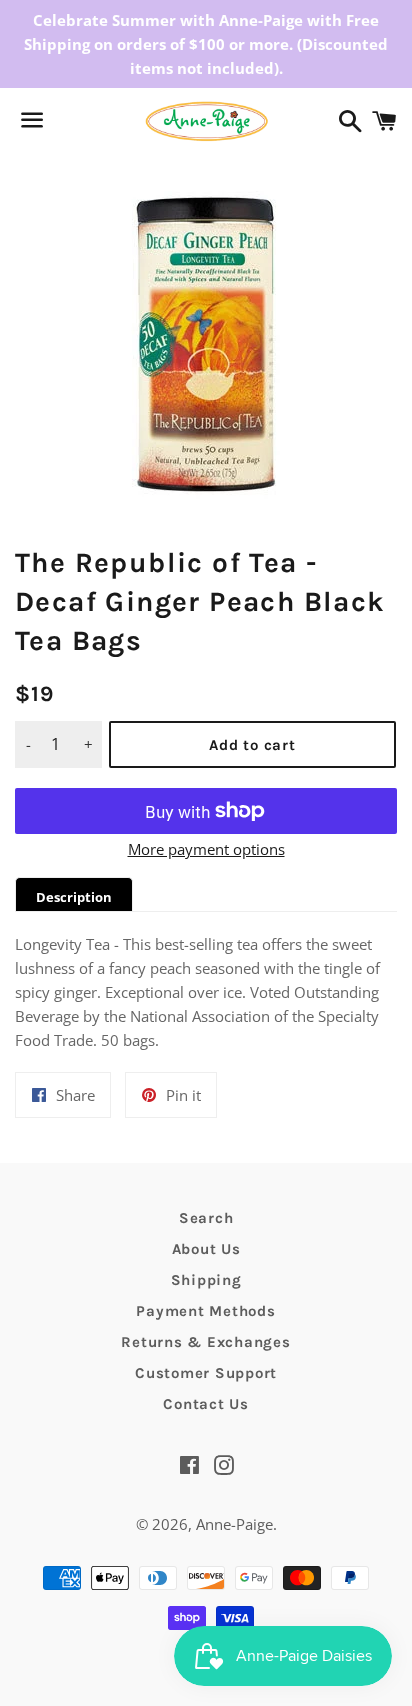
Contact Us (206, 1404)
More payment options (206, 849)
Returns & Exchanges (205, 1342)
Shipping (206, 1280)
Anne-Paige (234, 1524)
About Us (206, 1249)
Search (206, 1218)
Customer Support (206, 1373)
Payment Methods (205, 1311)
